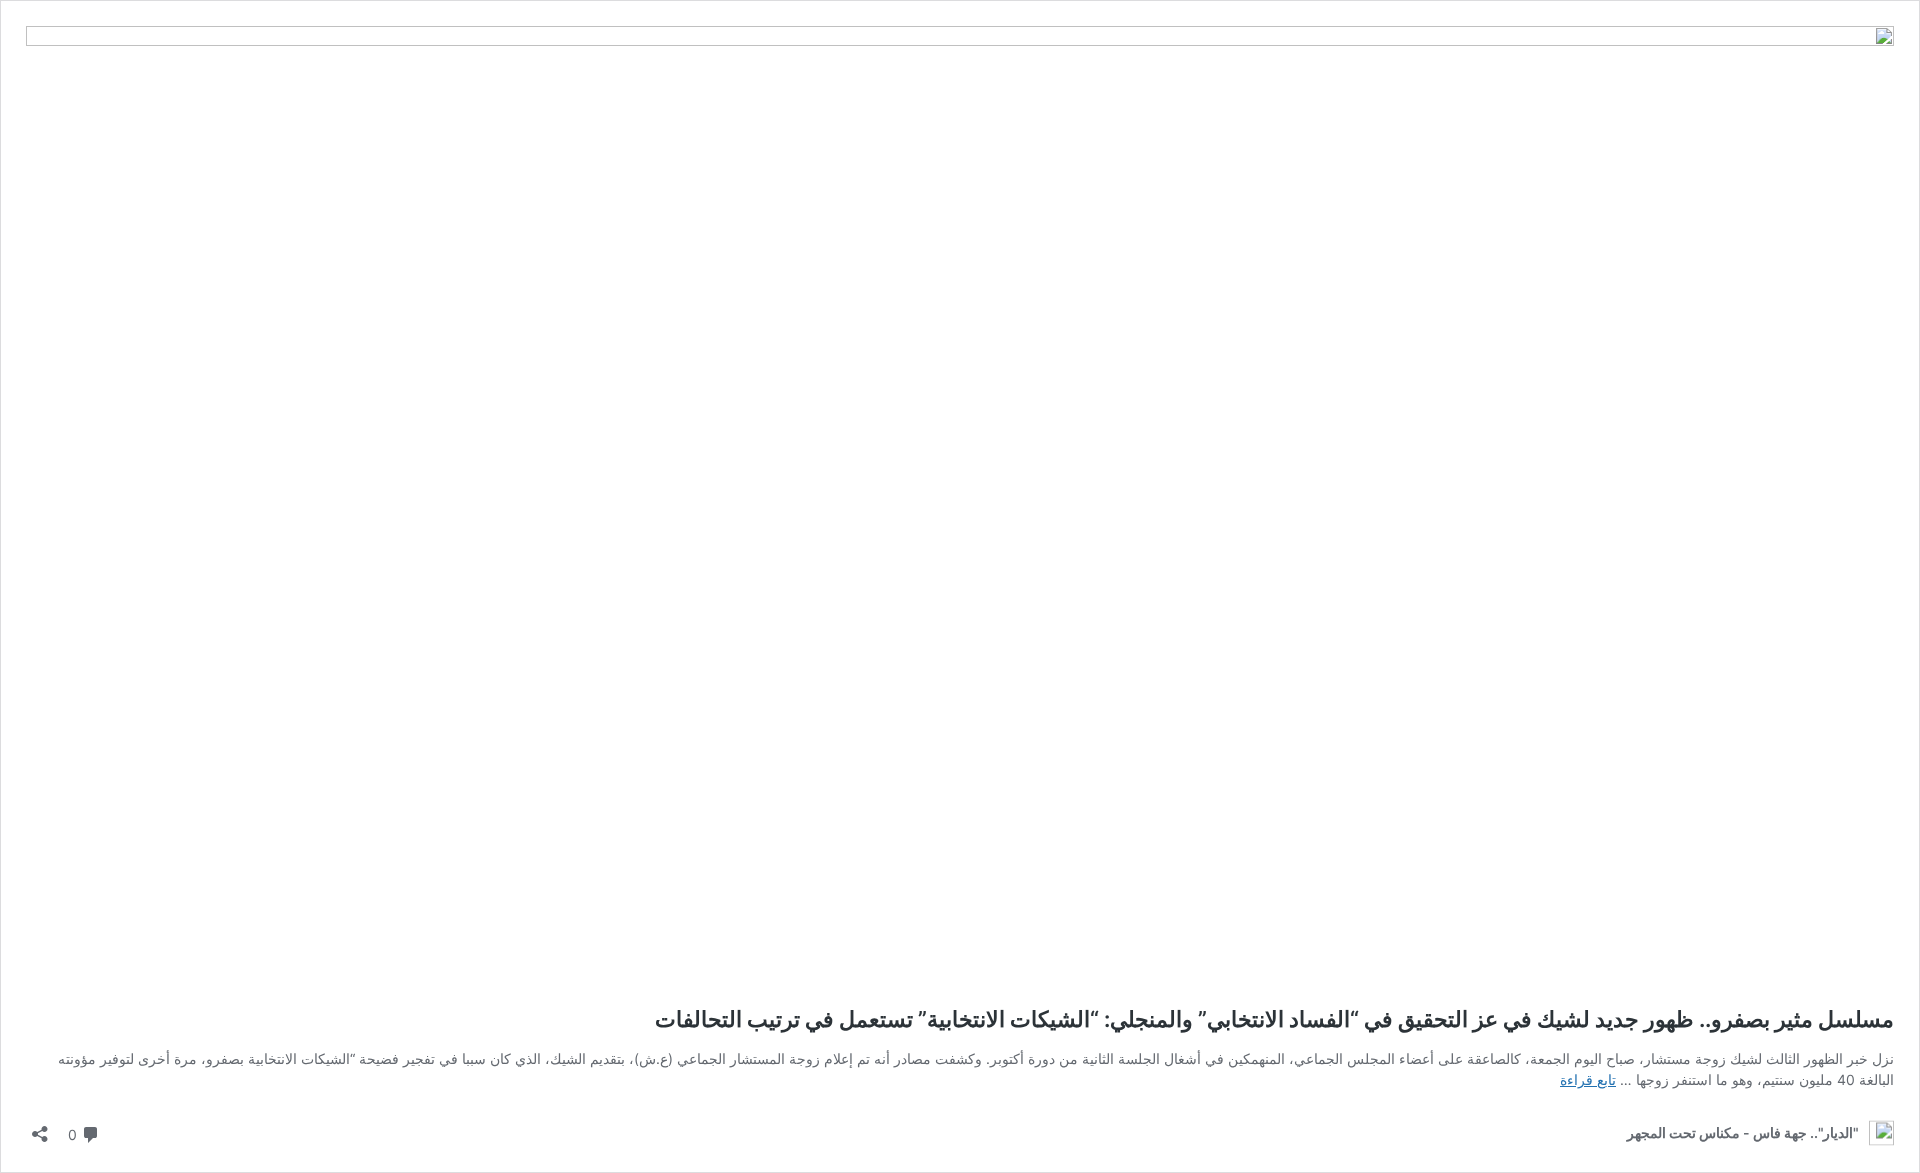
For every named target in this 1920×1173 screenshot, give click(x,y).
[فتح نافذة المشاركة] (40, 1127)
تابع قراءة (1588, 1079)
